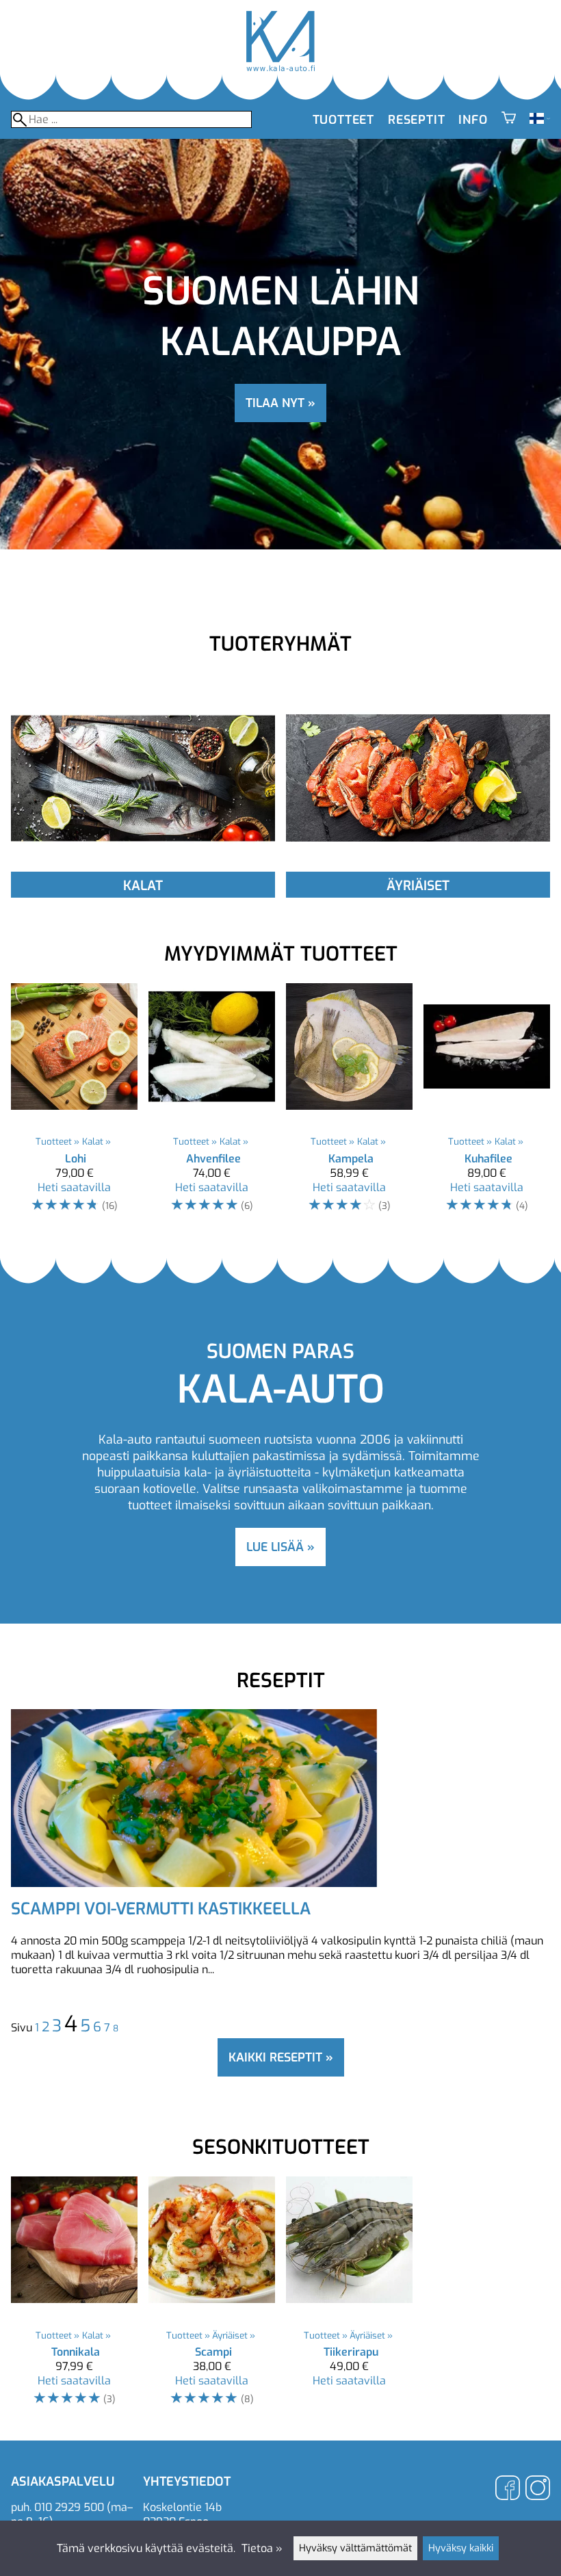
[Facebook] (508, 2489)
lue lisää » (280, 1547)
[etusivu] (280, 67)
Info (473, 120)
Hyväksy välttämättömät (355, 2548)
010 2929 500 (69, 2507)
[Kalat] (143, 869)
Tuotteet (343, 120)
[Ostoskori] (509, 120)
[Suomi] (540, 120)
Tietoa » (262, 2548)
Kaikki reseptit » (281, 2057)
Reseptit (416, 120)
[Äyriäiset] (418, 869)
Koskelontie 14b (182, 2507)
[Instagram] (538, 2489)
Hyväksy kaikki (461, 2548)
